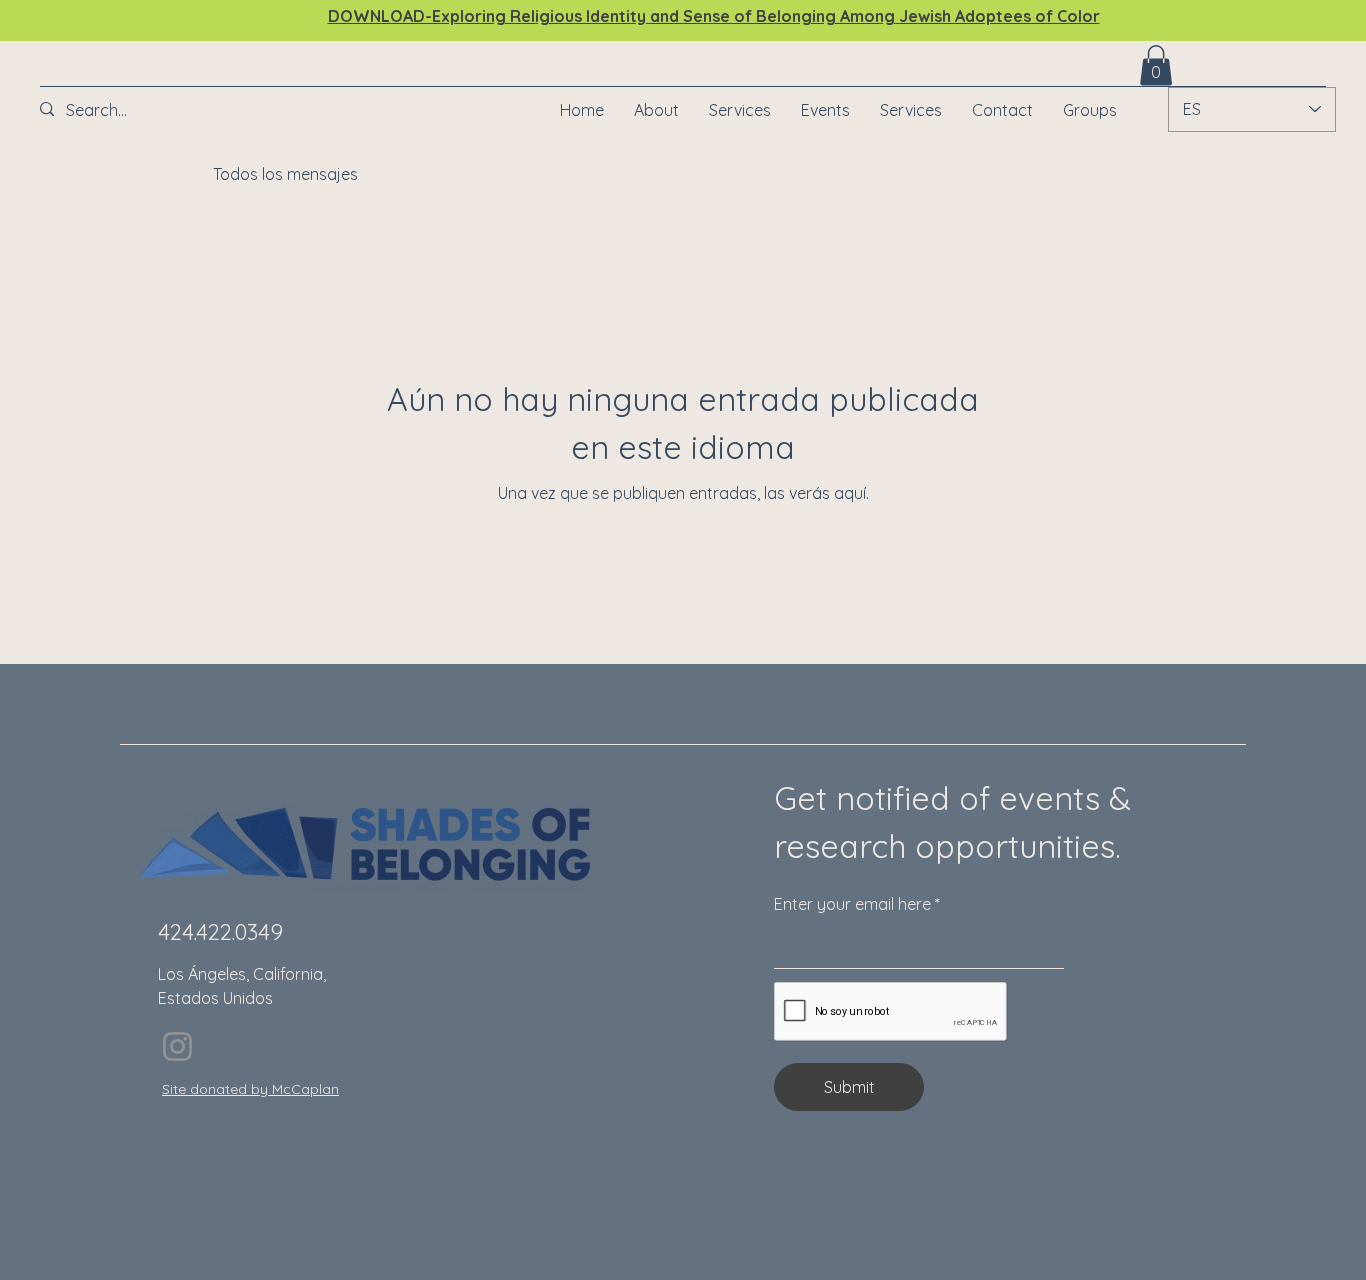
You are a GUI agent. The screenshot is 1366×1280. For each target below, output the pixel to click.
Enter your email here (852, 904)
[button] (825, 110)
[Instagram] (177, 1046)
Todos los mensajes (285, 174)
